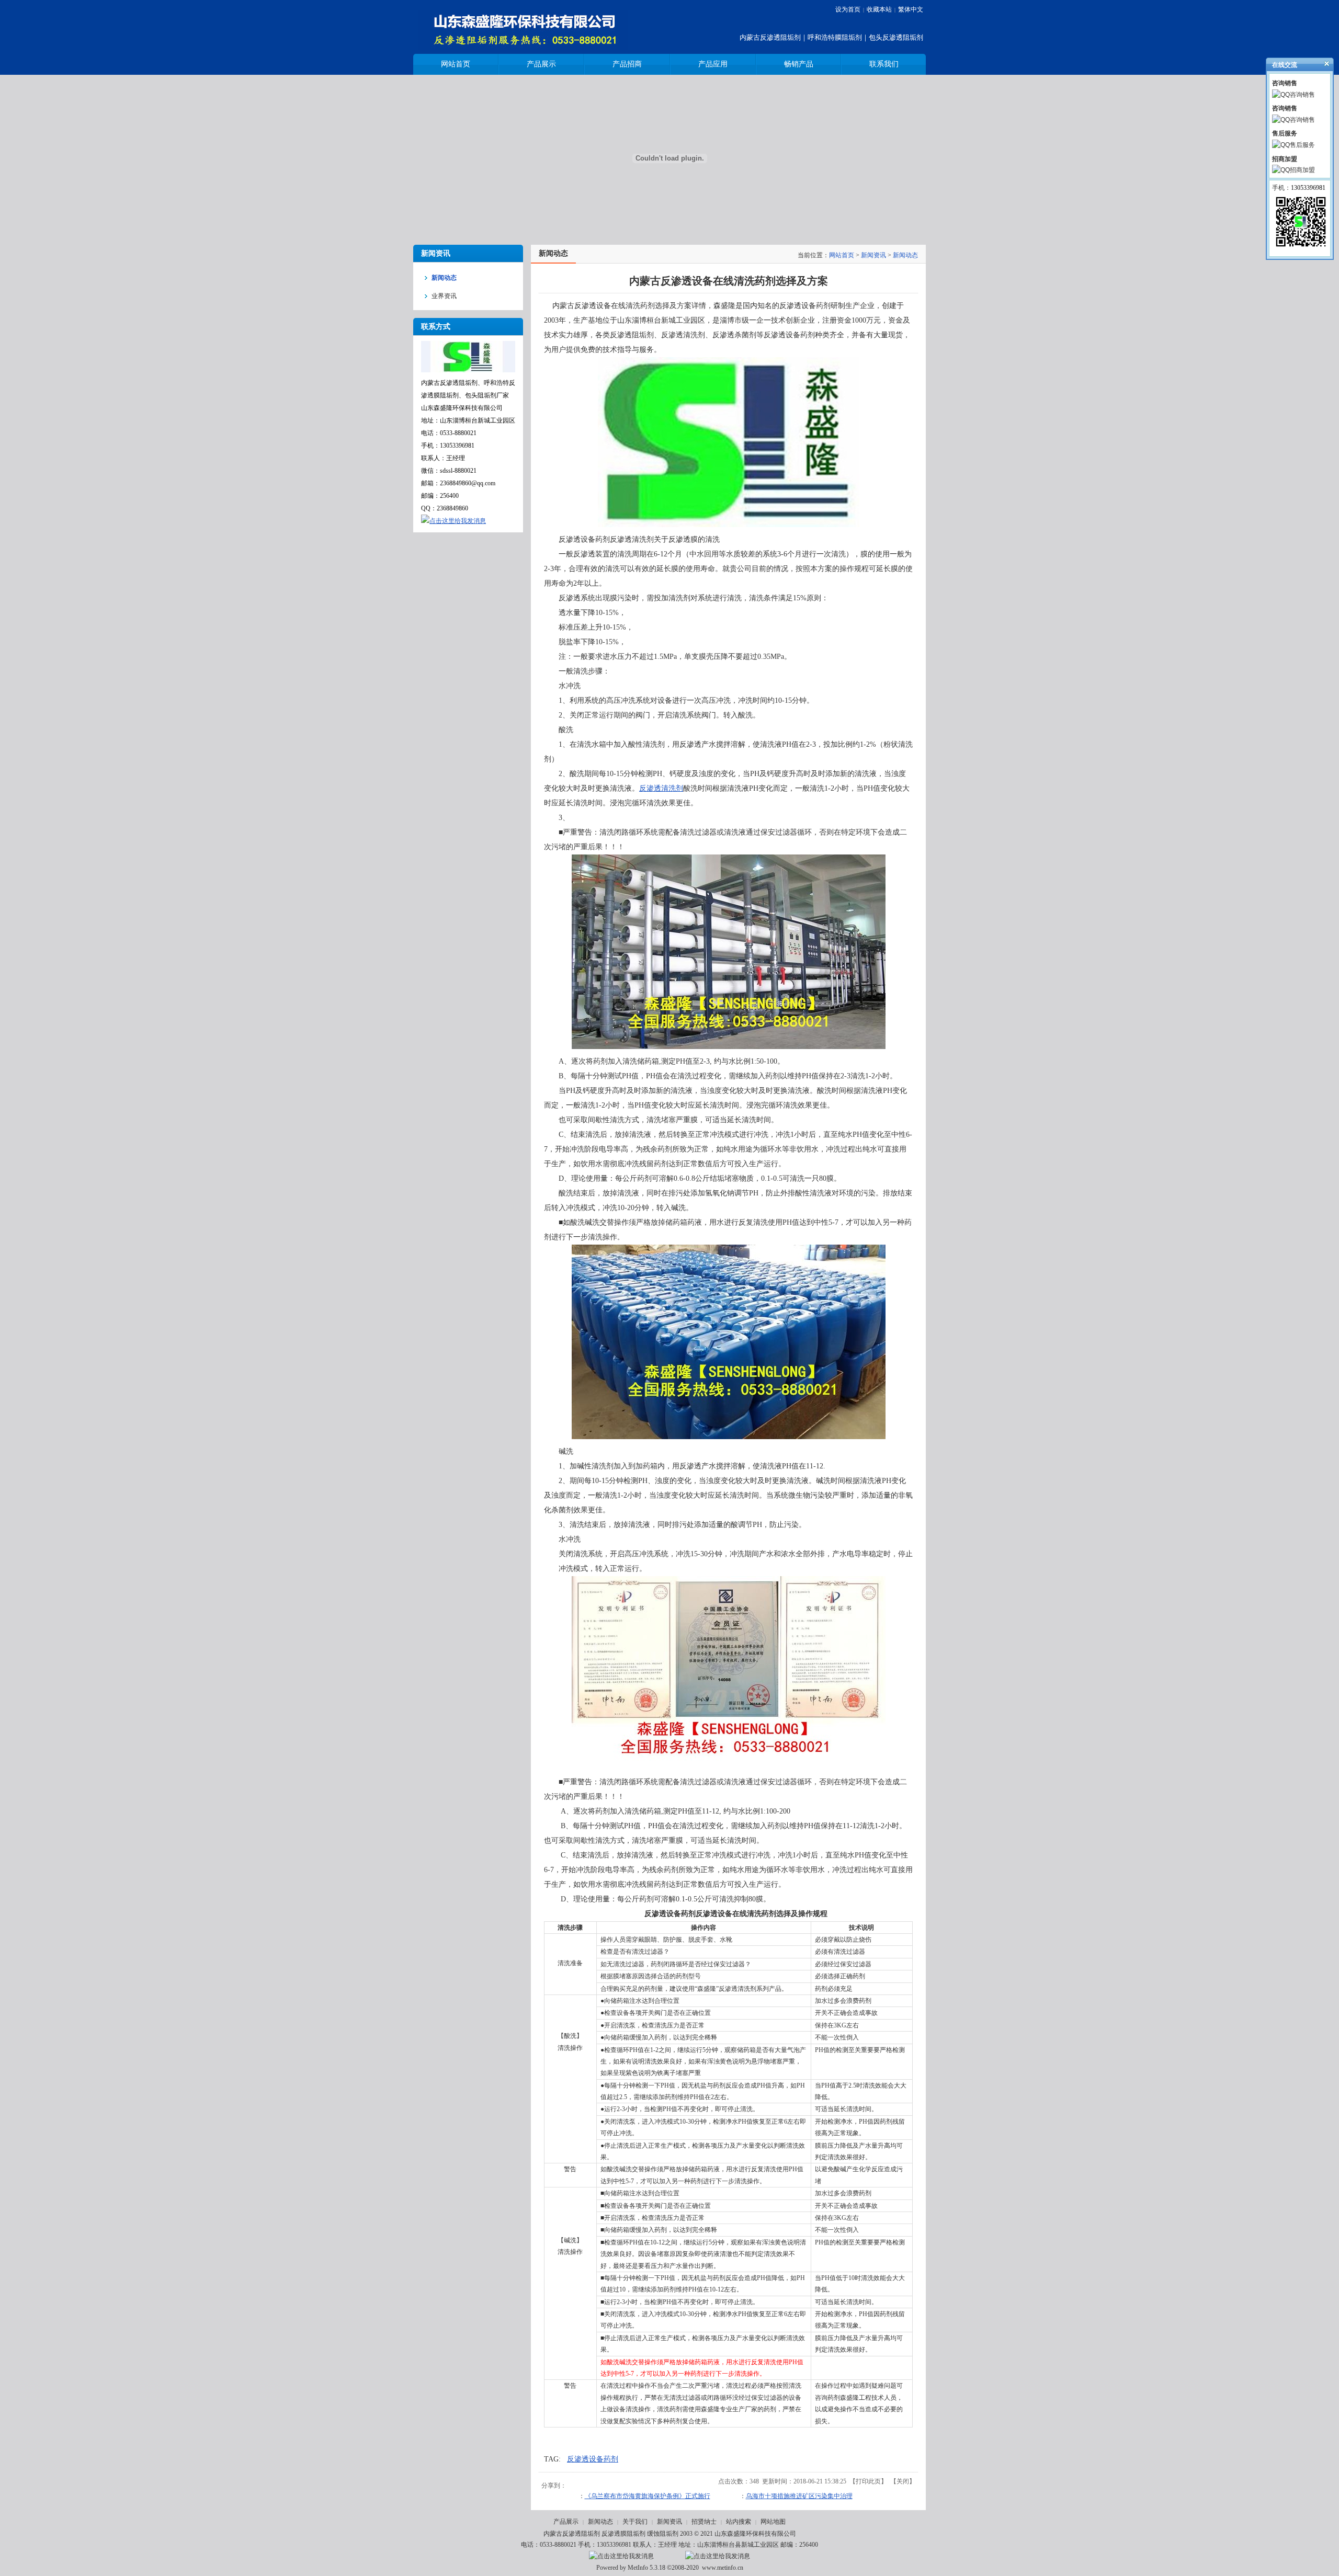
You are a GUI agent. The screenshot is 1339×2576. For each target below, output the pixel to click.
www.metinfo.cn (723, 2568)
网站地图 (773, 2522)
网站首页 (842, 255)
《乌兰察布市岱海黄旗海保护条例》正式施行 (648, 2496)
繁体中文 (911, 9)
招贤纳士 (704, 2522)
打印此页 (868, 2481)
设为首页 (848, 9)
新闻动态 (905, 255)
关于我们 (635, 2522)
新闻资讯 (873, 255)
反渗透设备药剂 (593, 2459)
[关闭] (1322, 66)
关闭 (903, 2481)
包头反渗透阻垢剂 (896, 37)
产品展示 (566, 2522)
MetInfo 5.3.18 (646, 2568)
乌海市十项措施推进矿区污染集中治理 (799, 2496)
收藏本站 (879, 9)
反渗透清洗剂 (661, 788)
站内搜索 (739, 2522)
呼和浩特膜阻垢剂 (835, 37)
